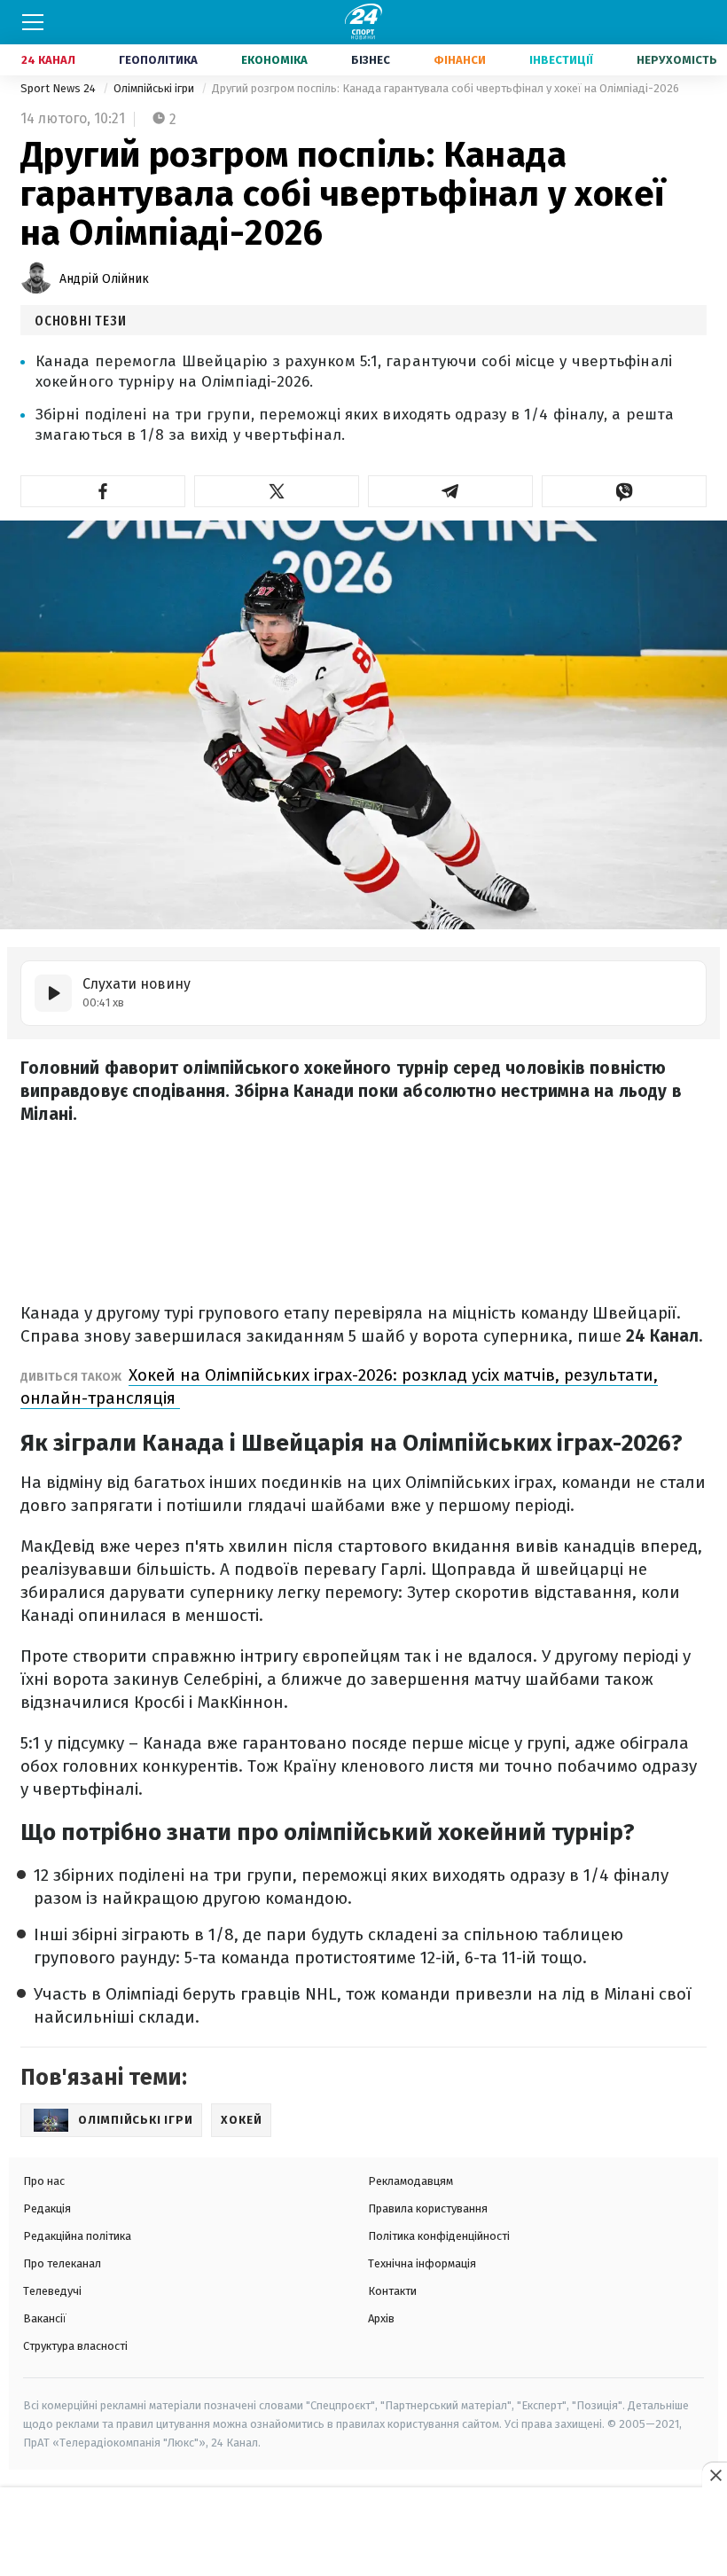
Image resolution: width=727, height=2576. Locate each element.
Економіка (274, 60)
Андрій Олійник (104, 279)
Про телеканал (62, 2263)
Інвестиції (561, 60)
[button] (103, 491)
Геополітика (158, 60)
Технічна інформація (422, 2263)
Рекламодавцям (410, 2181)
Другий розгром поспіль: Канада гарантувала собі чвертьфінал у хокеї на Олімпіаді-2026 (446, 88)
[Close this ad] (715, 2475)
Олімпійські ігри (155, 88)
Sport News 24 (59, 88)
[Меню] (33, 22)
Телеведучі (52, 2291)
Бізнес (371, 60)
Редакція (47, 2208)
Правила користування (428, 2208)
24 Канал (48, 60)
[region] (363, 2533)
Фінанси (460, 60)
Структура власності (75, 2346)
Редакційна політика (77, 2236)
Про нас (44, 2181)
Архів (381, 2318)
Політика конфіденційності (439, 2236)
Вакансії (45, 2318)
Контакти (392, 2291)
